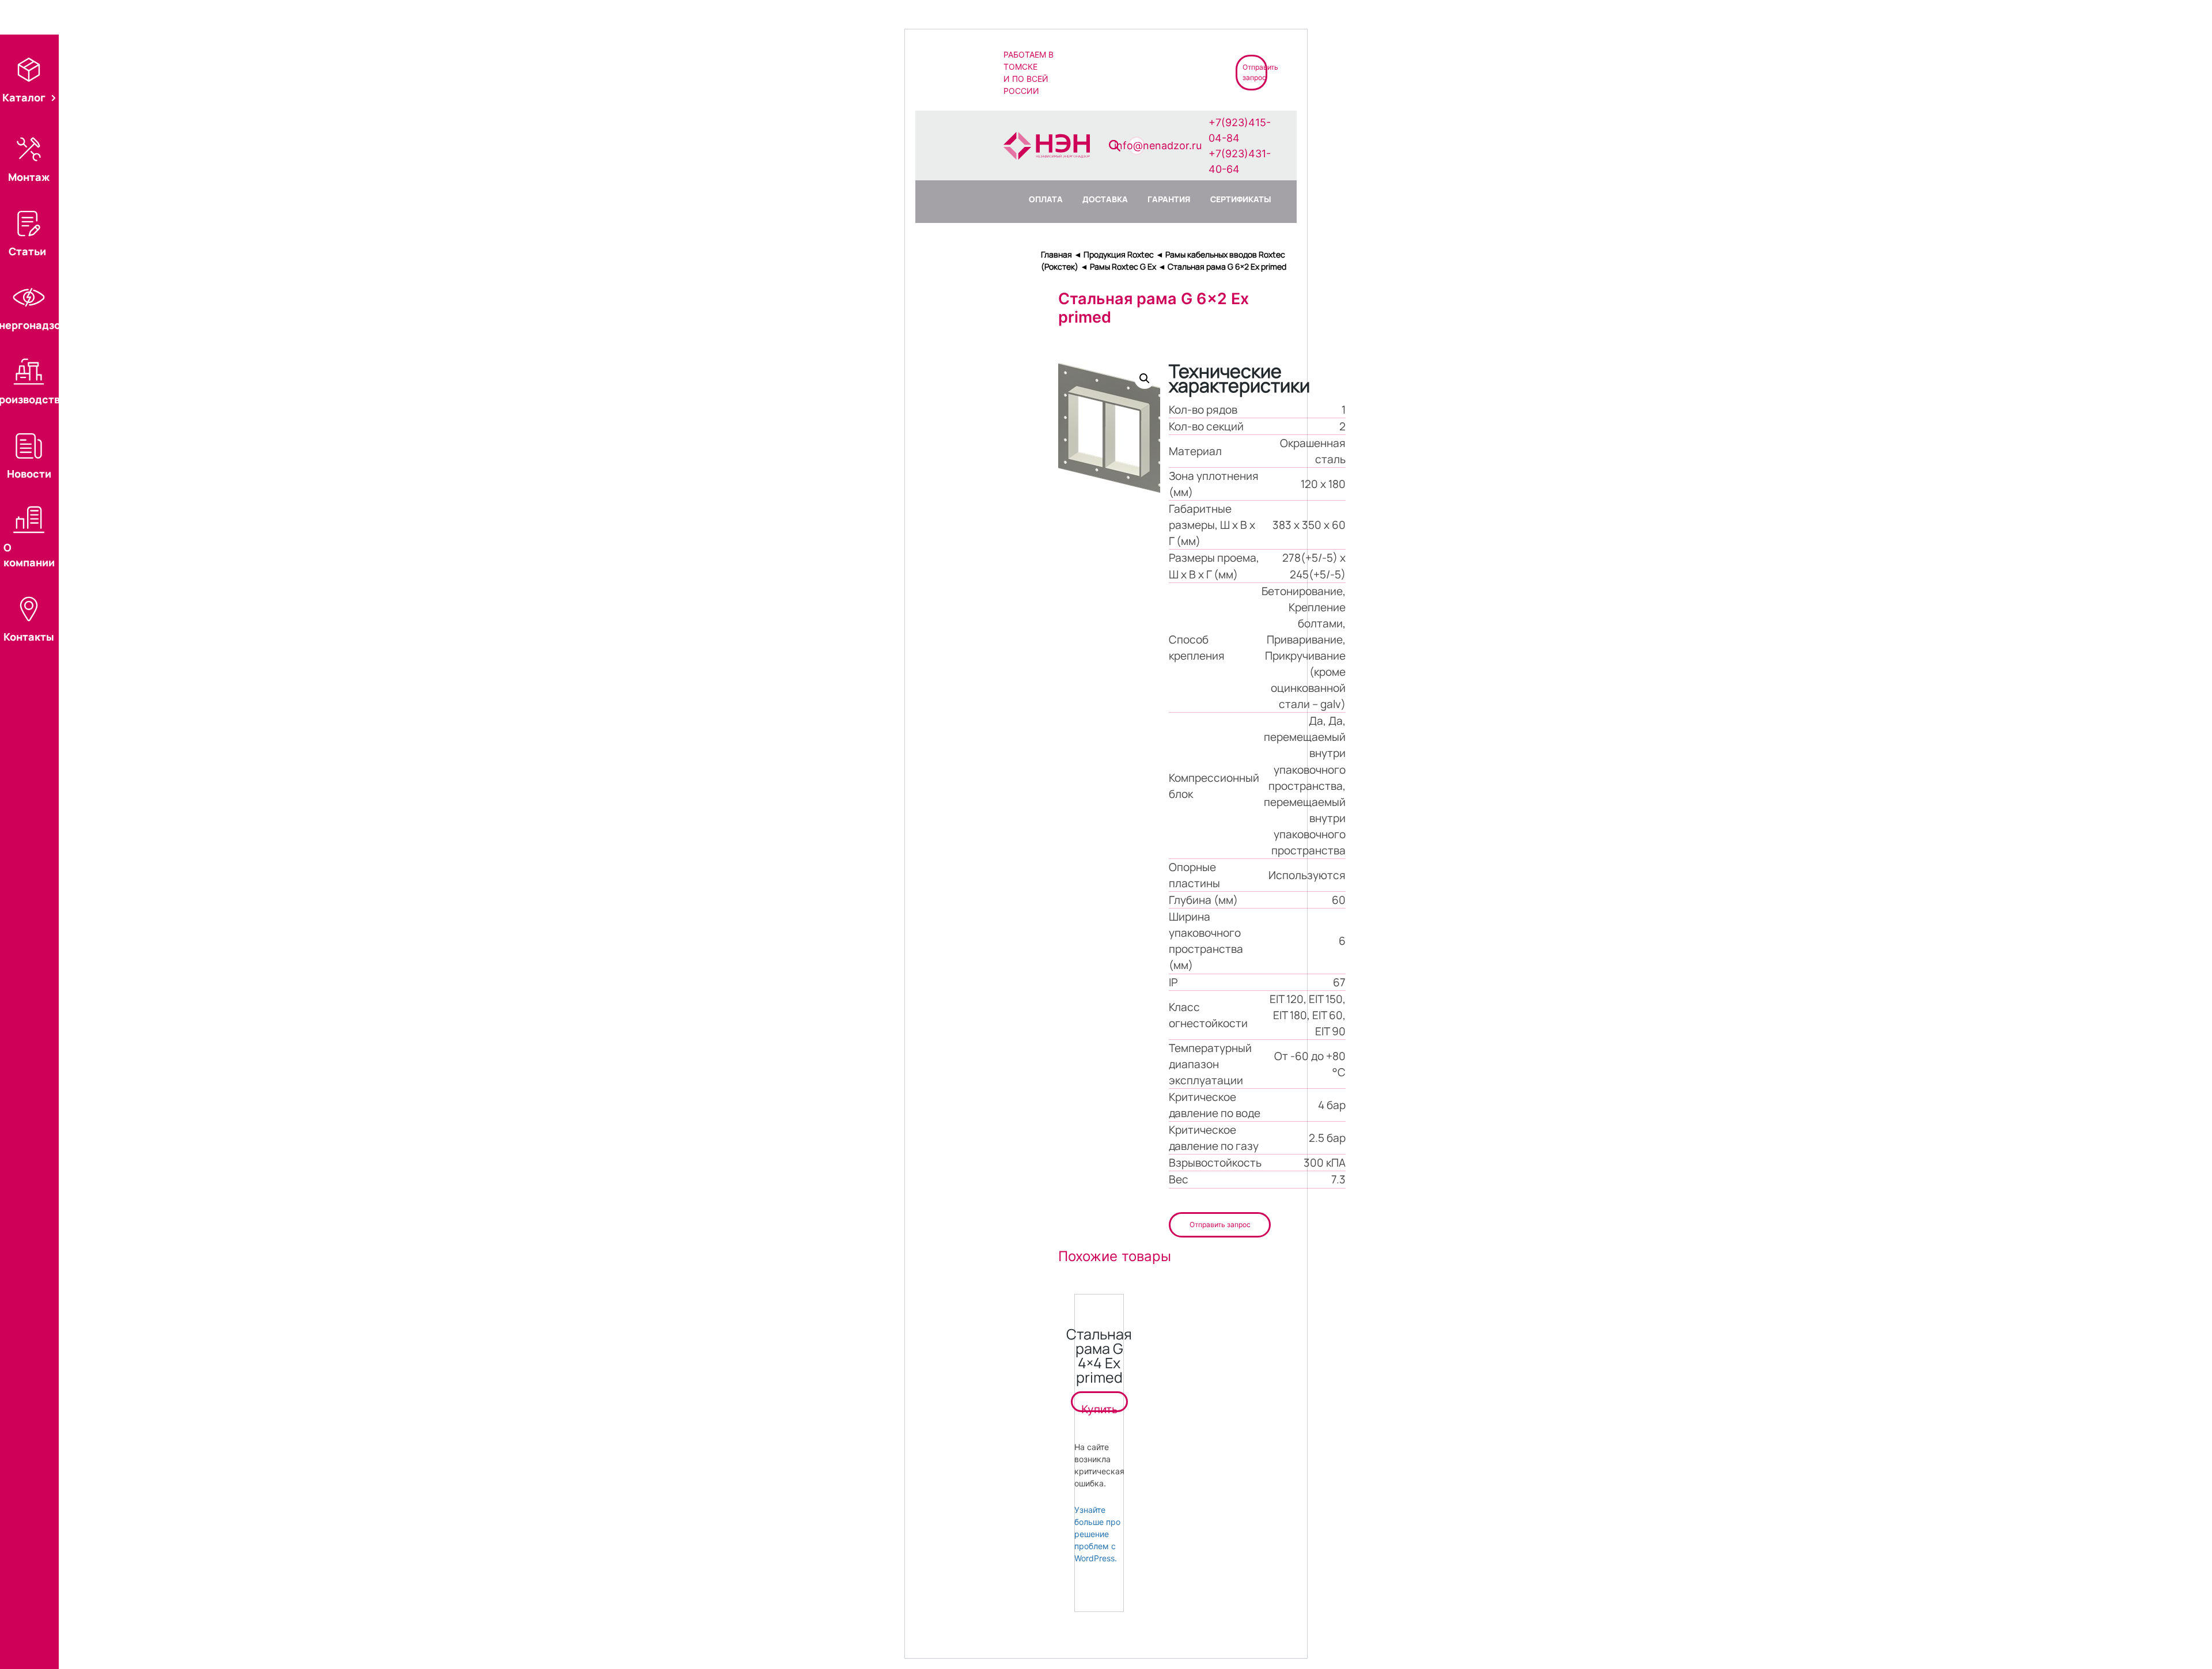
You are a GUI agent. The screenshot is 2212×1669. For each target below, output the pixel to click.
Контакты (29, 637)
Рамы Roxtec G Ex (1123, 266)
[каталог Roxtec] (1094, 72)
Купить (1099, 1407)
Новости (29, 474)
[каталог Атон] (1135, 72)
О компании (29, 555)
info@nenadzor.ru (1158, 145)
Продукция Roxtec (1119, 254)
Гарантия (1169, 199)
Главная (1056, 254)
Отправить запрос (1220, 1225)
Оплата (1046, 199)
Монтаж (29, 177)
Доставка (1105, 199)
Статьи (27, 251)
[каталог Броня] (1177, 72)
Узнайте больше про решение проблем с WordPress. (1097, 1534)
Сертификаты (1241, 199)
